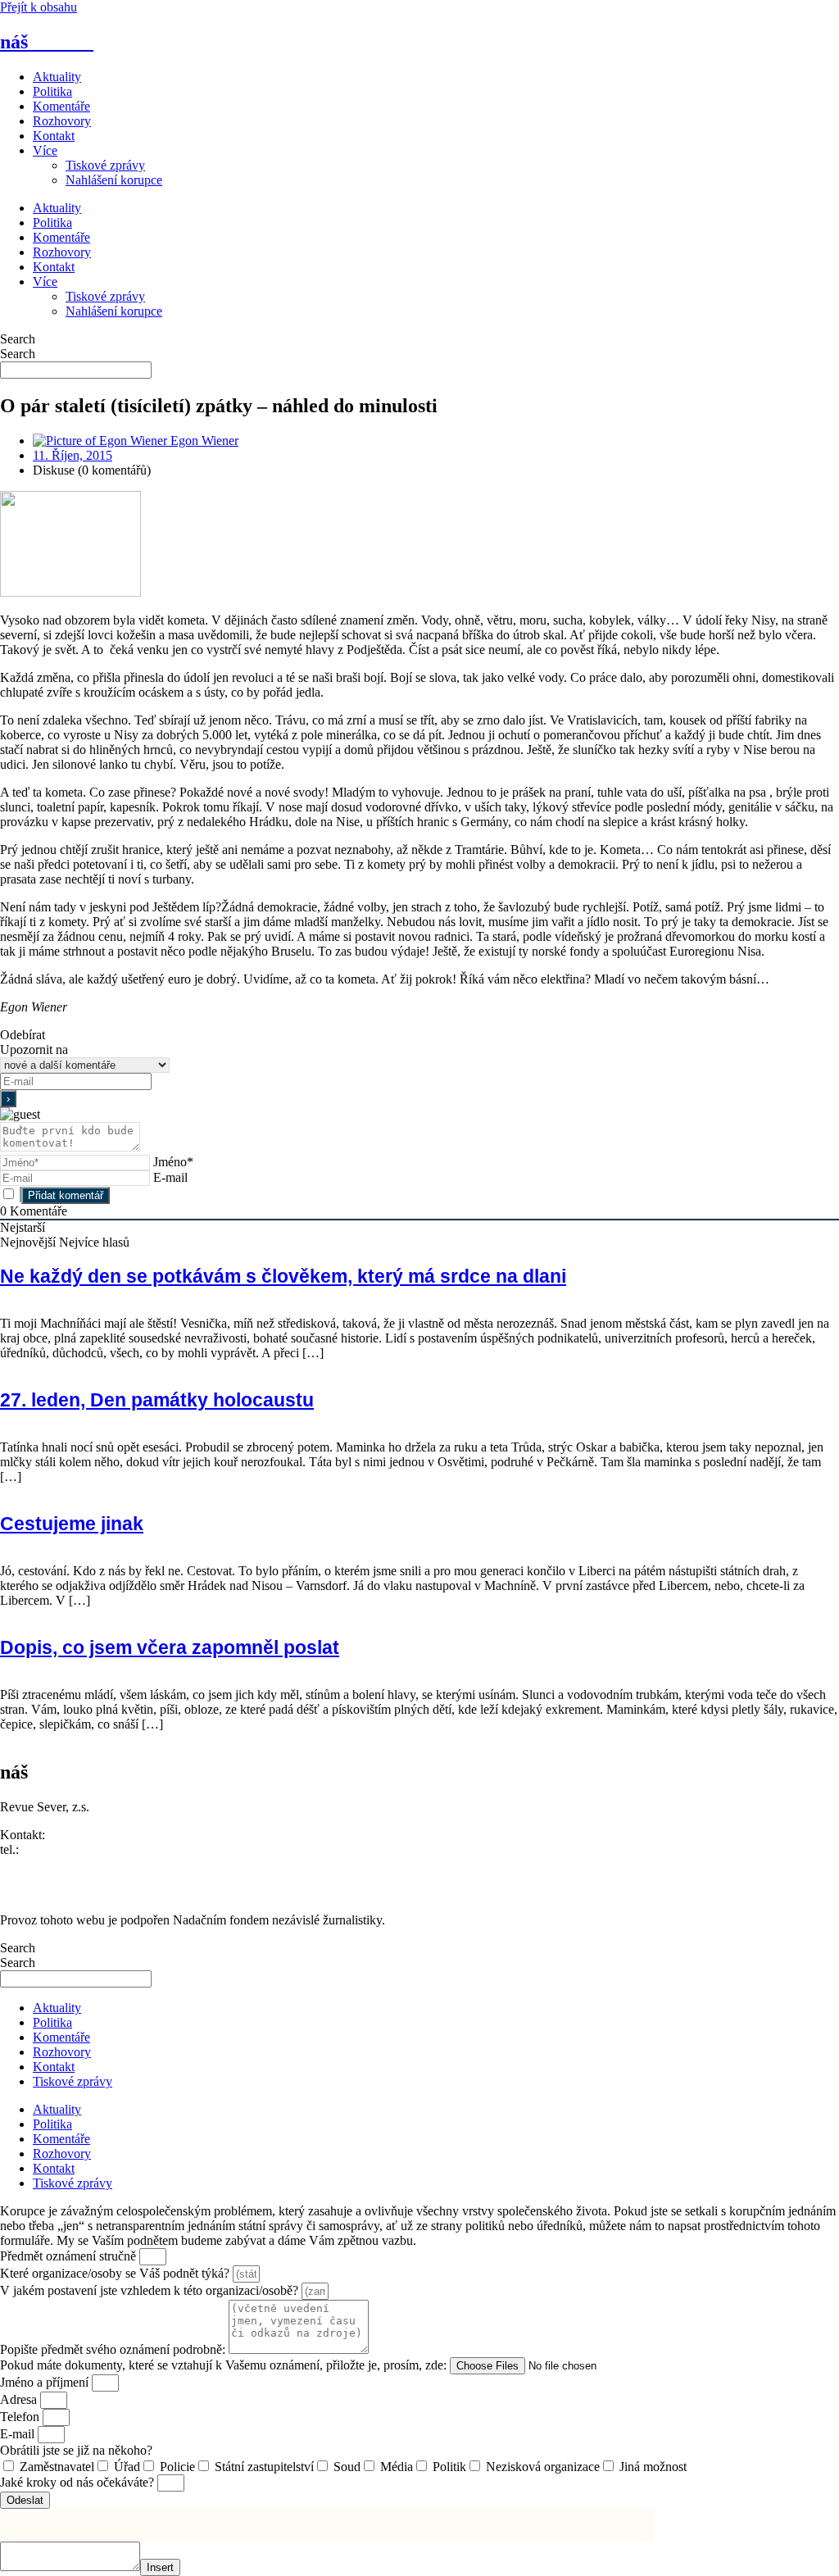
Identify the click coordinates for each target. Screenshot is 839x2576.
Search (18, 339)
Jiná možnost (653, 2467)
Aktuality (57, 77)
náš (47, 42)
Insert (160, 2567)
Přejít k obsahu (39, 7)
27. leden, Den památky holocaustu (157, 1400)
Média (397, 2467)
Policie (177, 2467)
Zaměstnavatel (57, 2467)
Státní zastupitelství (264, 2467)
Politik (449, 2467)
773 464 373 (55, 1849)
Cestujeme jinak (72, 1524)
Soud (347, 2467)
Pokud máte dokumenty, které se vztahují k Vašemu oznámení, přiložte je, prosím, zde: (225, 2365)
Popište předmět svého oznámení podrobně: (114, 2349)
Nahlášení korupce (114, 180)
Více (45, 150)
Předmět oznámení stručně (70, 2256)
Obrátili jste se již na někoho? (76, 2450)
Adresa (20, 2399)
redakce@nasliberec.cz (59, 1864)
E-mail (170, 1177)
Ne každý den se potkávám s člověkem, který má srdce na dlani (283, 1276)
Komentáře (61, 106)
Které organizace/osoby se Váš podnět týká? (116, 2273)
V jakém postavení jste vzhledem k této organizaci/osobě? (151, 2290)
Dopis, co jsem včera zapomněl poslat (170, 1647)
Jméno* (173, 1162)
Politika (52, 91)
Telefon (21, 2417)
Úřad (127, 2467)
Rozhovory (62, 121)
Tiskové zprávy (105, 165)
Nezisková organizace (543, 2467)
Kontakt (54, 136)
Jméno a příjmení (46, 2382)
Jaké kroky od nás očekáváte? (79, 2482)
